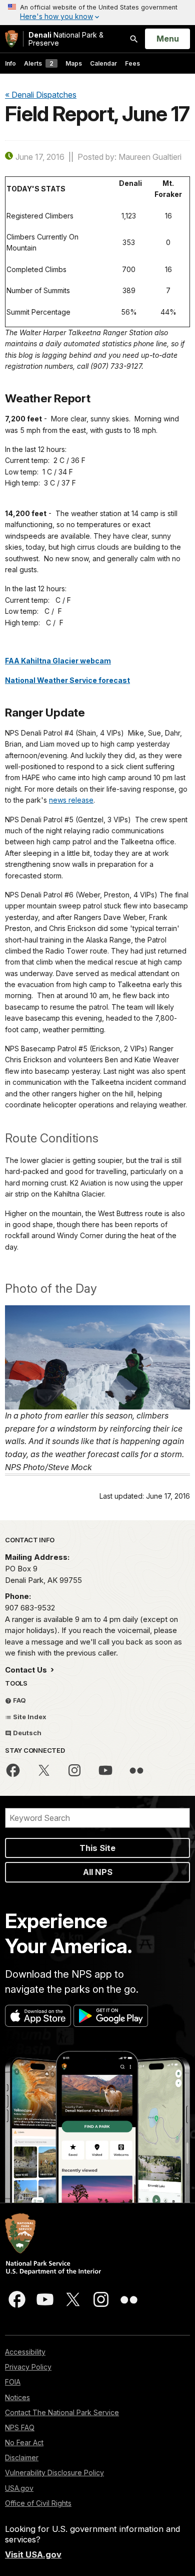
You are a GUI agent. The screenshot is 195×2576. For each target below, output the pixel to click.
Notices (17, 2397)
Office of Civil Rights (38, 2503)
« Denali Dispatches (41, 95)
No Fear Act (24, 2442)
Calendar (103, 63)
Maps (74, 63)
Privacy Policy (28, 2367)
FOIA (13, 2382)
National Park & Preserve (66, 39)
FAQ (19, 1700)
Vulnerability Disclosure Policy (54, 2473)
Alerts (39, 63)
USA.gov (19, 2488)
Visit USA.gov (33, 2554)
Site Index (29, 1717)
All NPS (98, 1872)
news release (71, 800)
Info (10, 63)
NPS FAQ (20, 2427)
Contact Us (27, 1670)
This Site (97, 1848)
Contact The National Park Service (62, 2412)
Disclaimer (22, 2457)
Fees (132, 63)
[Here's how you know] (97, 13)
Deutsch (26, 1733)
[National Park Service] (11, 39)
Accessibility (25, 2352)
